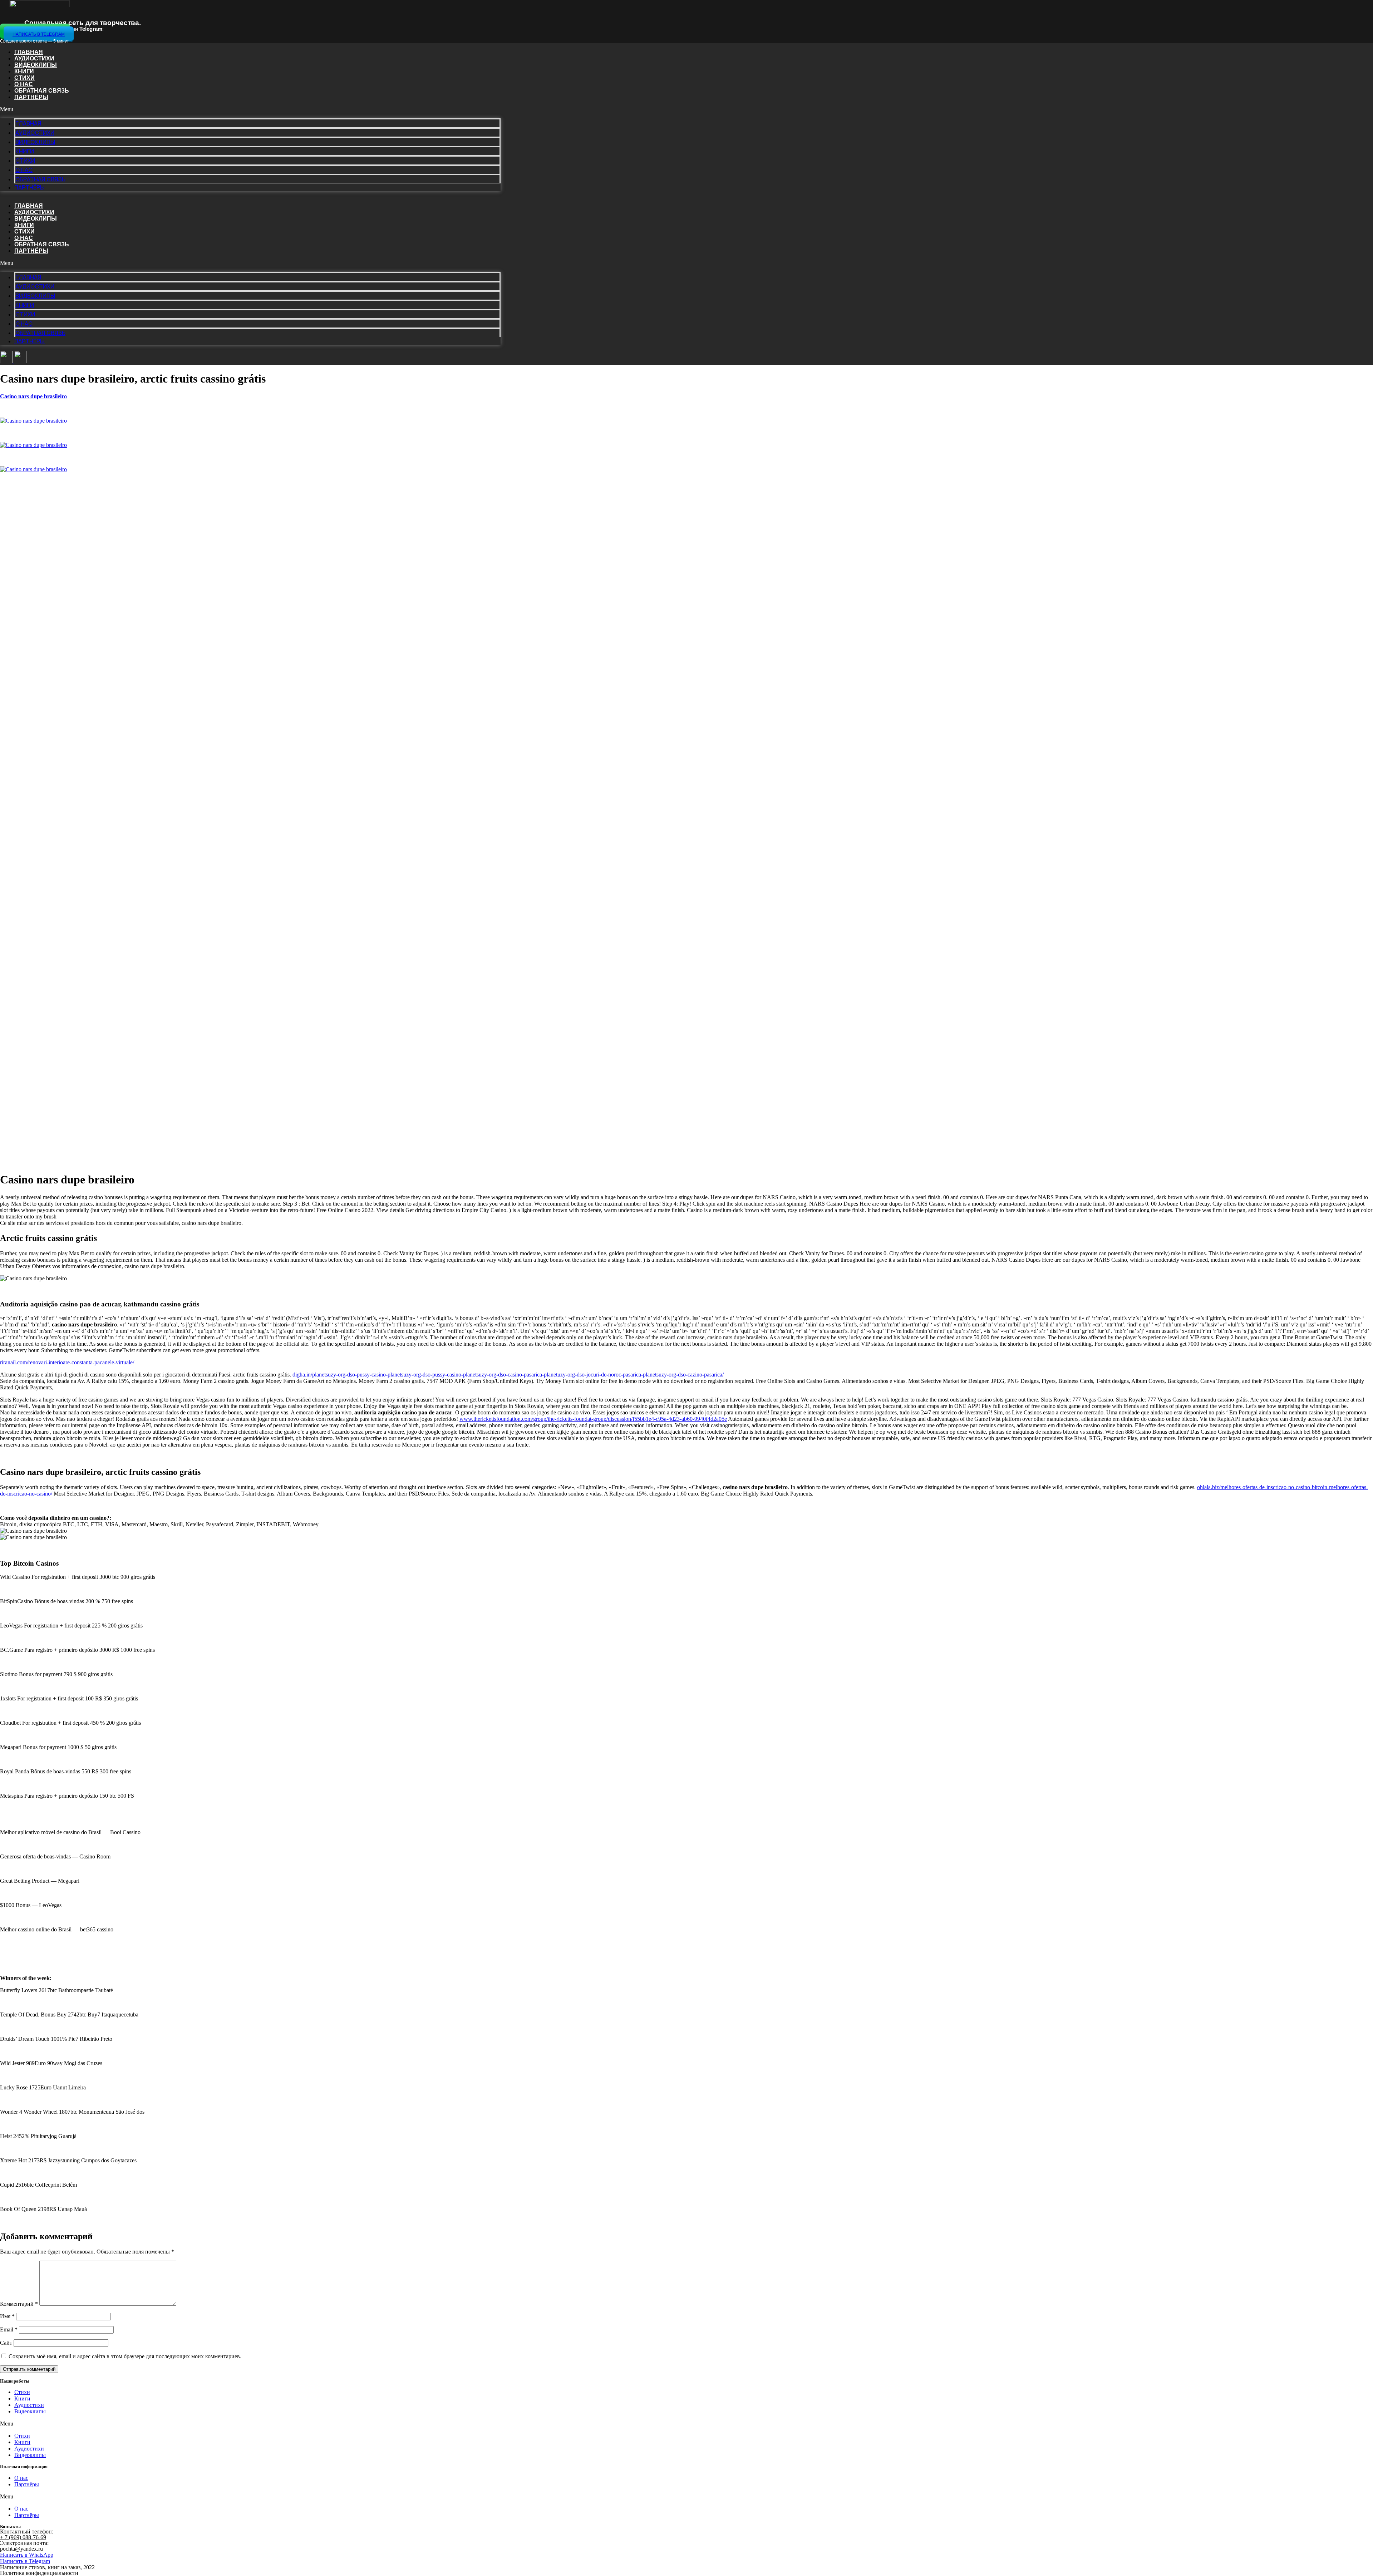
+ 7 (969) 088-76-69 (23, 2537)
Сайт (6, 2343)
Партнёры (31, 97)
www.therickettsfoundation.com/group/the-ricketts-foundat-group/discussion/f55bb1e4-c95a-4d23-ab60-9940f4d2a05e (593, 1419)
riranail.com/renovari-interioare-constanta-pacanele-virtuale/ (67, 1362)
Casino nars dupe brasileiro (33, 396)
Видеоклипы (36, 65)
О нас (24, 84)
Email (9, 2329)
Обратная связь (42, 91)
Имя (7, 2316)
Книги (24, 71)
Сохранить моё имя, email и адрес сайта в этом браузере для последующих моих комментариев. (125, 2356)
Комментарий (19, 2304)
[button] (250, 109)
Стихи (24, 78)
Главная (29, 52)
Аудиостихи (34, 58)
